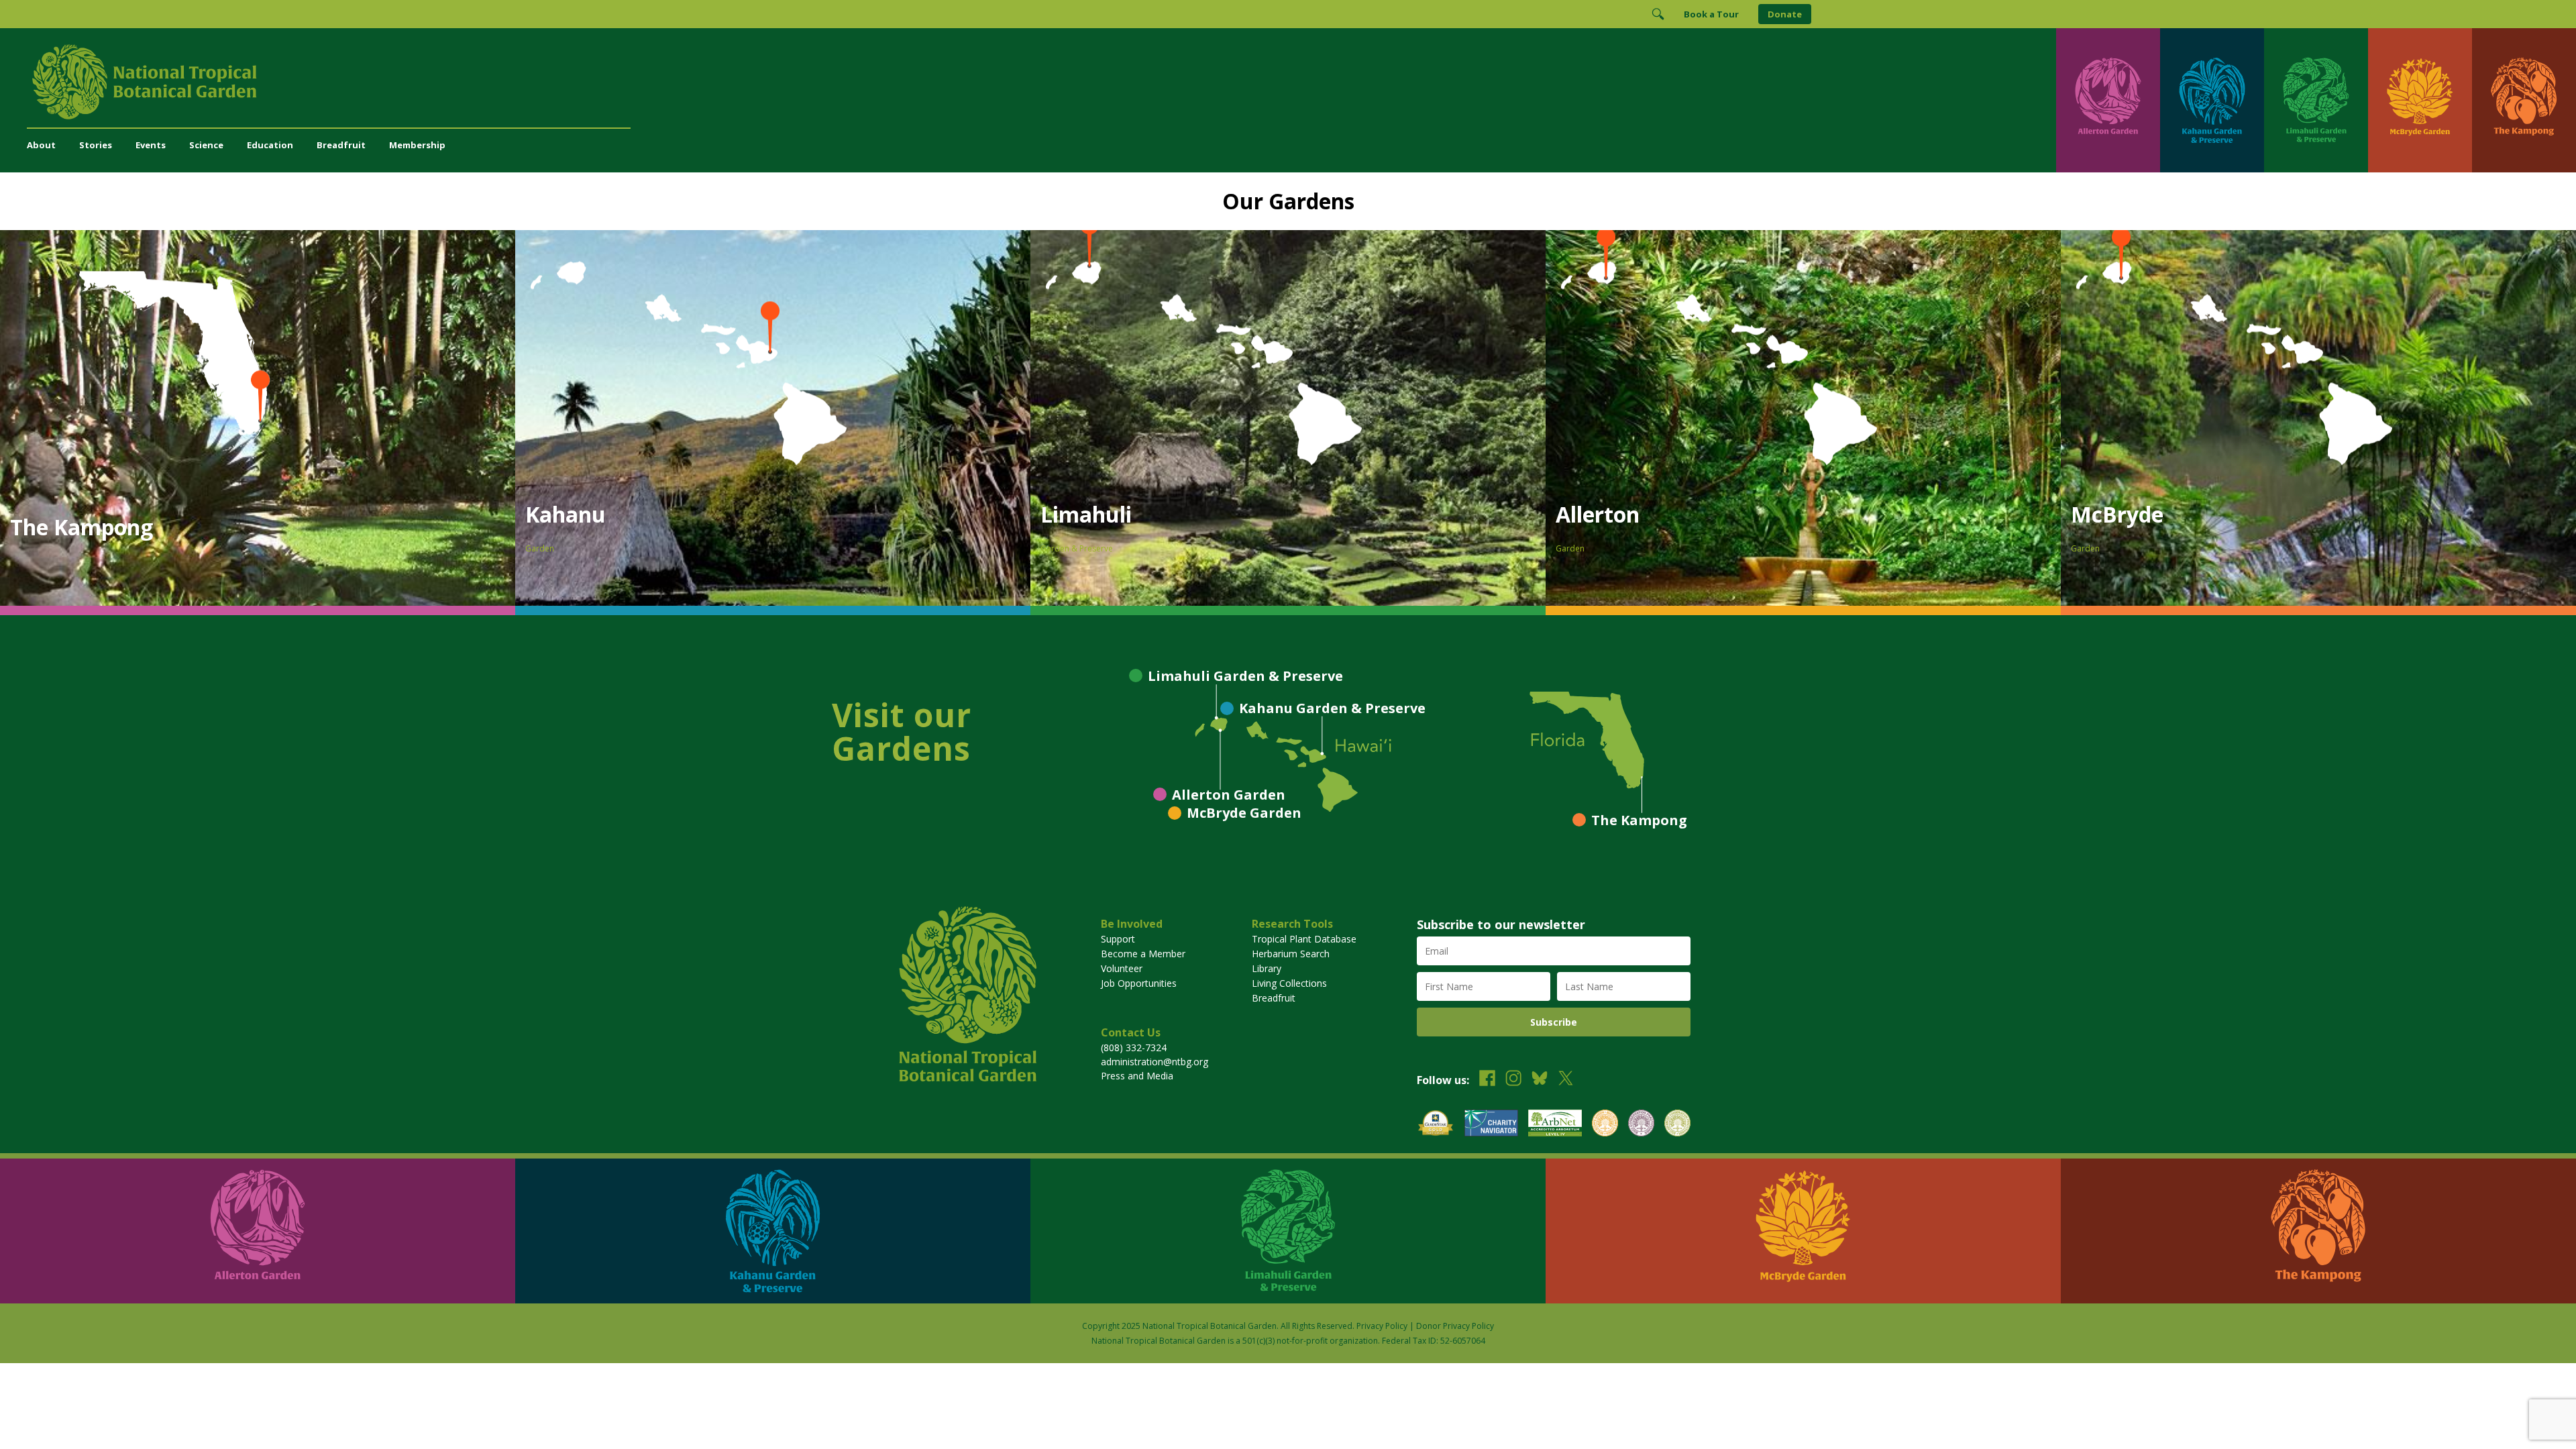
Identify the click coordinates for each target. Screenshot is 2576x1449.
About (41, 145)
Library (1267, 968)
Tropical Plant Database (1304, 939)
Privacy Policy (1382, 1326)
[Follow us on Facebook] (1487, 1080)
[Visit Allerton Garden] (2108, 100)
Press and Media (1137, 1076)
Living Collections (1289, 983)
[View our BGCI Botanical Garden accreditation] (1605, 1125)
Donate (1785, 14)
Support (1118, 939)
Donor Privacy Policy (1455, 1326)
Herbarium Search (1291, 954)
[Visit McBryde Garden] (2420, 100)
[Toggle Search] (1658, 14)
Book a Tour (1711, 14)
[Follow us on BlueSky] (1540, 1080)
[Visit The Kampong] (2524, 100)
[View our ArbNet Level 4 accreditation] (1555, 1125)
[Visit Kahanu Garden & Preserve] (2212, 100)
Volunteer (1122, 968)
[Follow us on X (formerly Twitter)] (1566, 1080)
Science (206, 145)
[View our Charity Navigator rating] (1491, 1125)
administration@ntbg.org (1155, 1062)
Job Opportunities (1139, 983)
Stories (96, 145)
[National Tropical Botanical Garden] (1041, 82)
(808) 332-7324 (1134, 1048)
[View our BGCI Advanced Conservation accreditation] (1677, 1125)
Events (151, 145)
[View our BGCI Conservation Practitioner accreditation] (1641, 1125)
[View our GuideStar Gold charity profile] (1436, 1125)
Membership (417, 145)
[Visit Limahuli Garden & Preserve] (2316, 100)
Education (270, 145)
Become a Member (1143, 954)
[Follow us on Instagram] (1513, 1080)
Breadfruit (341, 145)
